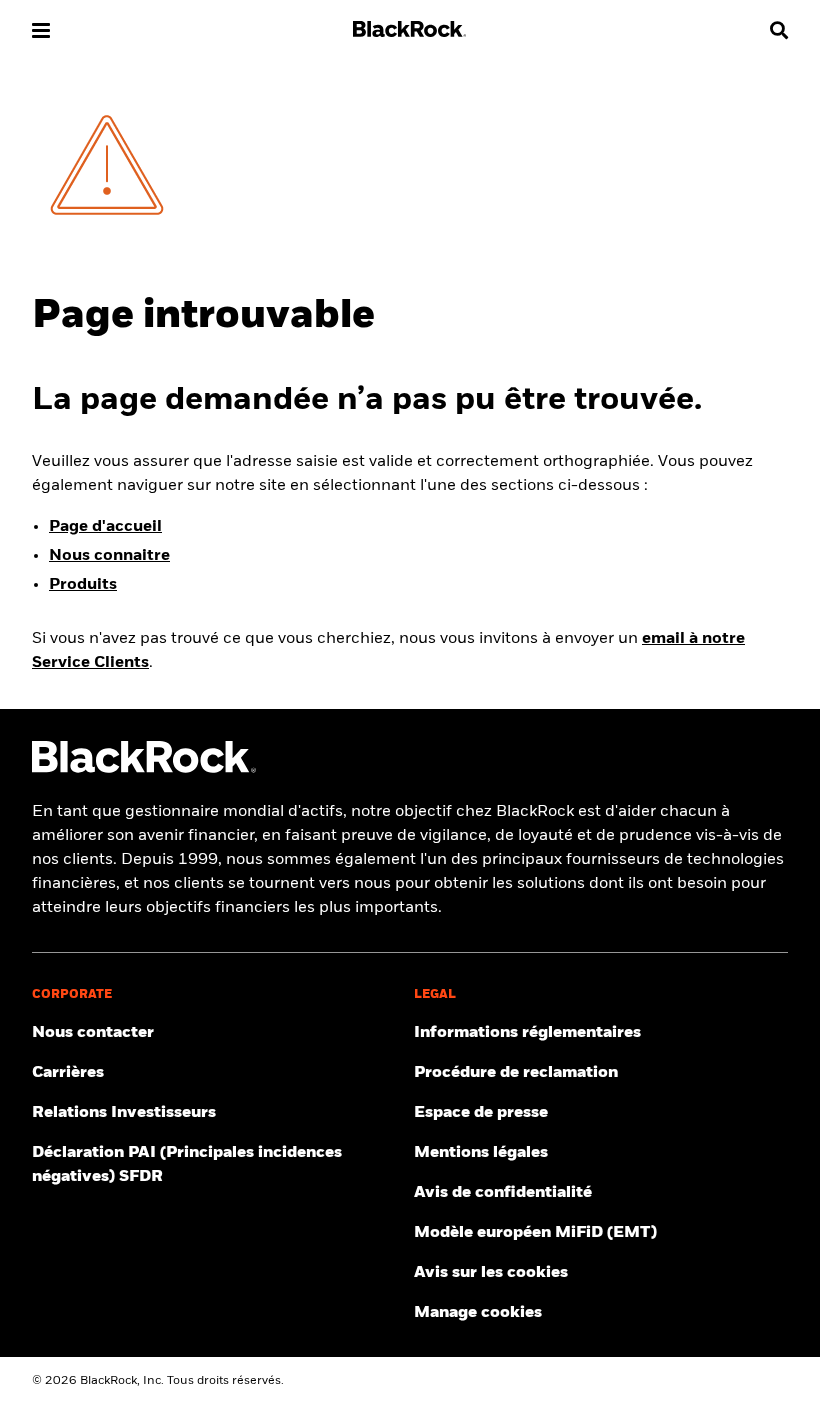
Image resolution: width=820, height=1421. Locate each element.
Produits (83, 585)
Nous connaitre (109, 556)
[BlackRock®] (409, 33)
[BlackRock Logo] (144, 769)
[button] (41, 30)
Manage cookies (478, 1313)
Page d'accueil (105, 527)
